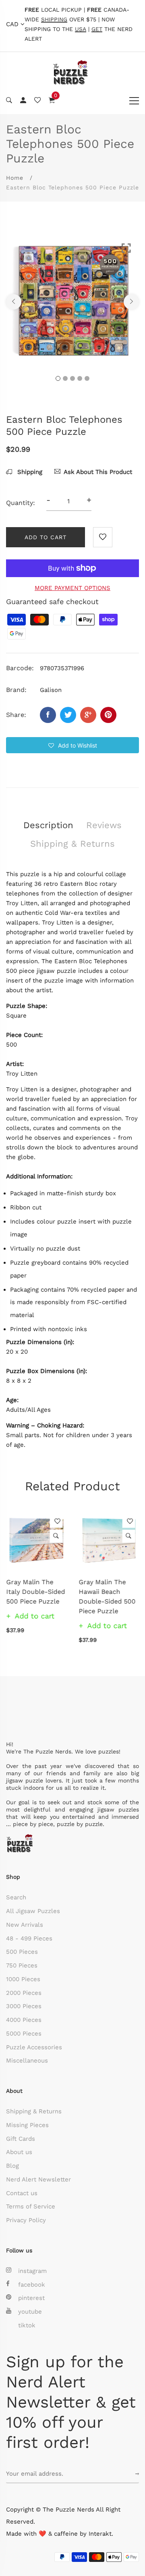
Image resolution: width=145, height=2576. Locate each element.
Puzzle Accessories (34, 2047)
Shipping (29, 472)
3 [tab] (72, 378)
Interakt (100, 2534)
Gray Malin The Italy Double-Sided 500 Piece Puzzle (35, 1592)
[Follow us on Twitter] (68, 715)
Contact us (22, 2193)
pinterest (31, 2298)
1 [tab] (58, 378)
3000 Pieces (24, 2006)
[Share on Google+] (88, 715)
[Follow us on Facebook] (48, 715)
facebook (32, 2285)
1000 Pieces (23, 1979)
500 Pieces (22, 1952)
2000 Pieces (24, 1993)
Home (15, 178)
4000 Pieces (24, 2020)
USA (81, 29)
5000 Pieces (24, 2034)
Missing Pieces (27, 2125)
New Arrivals (25, 1925)
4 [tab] (80, 378)
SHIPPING (54, 20)
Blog (12, 2166)
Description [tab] (48, 825)
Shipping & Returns (34, 2111)
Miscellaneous (27, 2061)
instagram (32, 2271)
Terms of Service (31, 2206)
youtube (30, 2312)
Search (16, 1897)
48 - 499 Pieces (29, 1938)
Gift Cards (21, 2139)
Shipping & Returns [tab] (72, 844)
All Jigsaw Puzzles (33, 1911)
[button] (72, 745)
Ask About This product (98, 472)
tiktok (27, 2325)
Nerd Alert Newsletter (38, 2179)
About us (19, 2152)
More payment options (72, 588)
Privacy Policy (26, 2220)
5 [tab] (87, 378)
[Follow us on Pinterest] (108, 715)
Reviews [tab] (104, 825)
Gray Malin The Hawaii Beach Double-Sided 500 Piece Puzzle (107, 1596)
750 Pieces (22, 1965)
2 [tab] (65, 378)
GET (97, 29)
